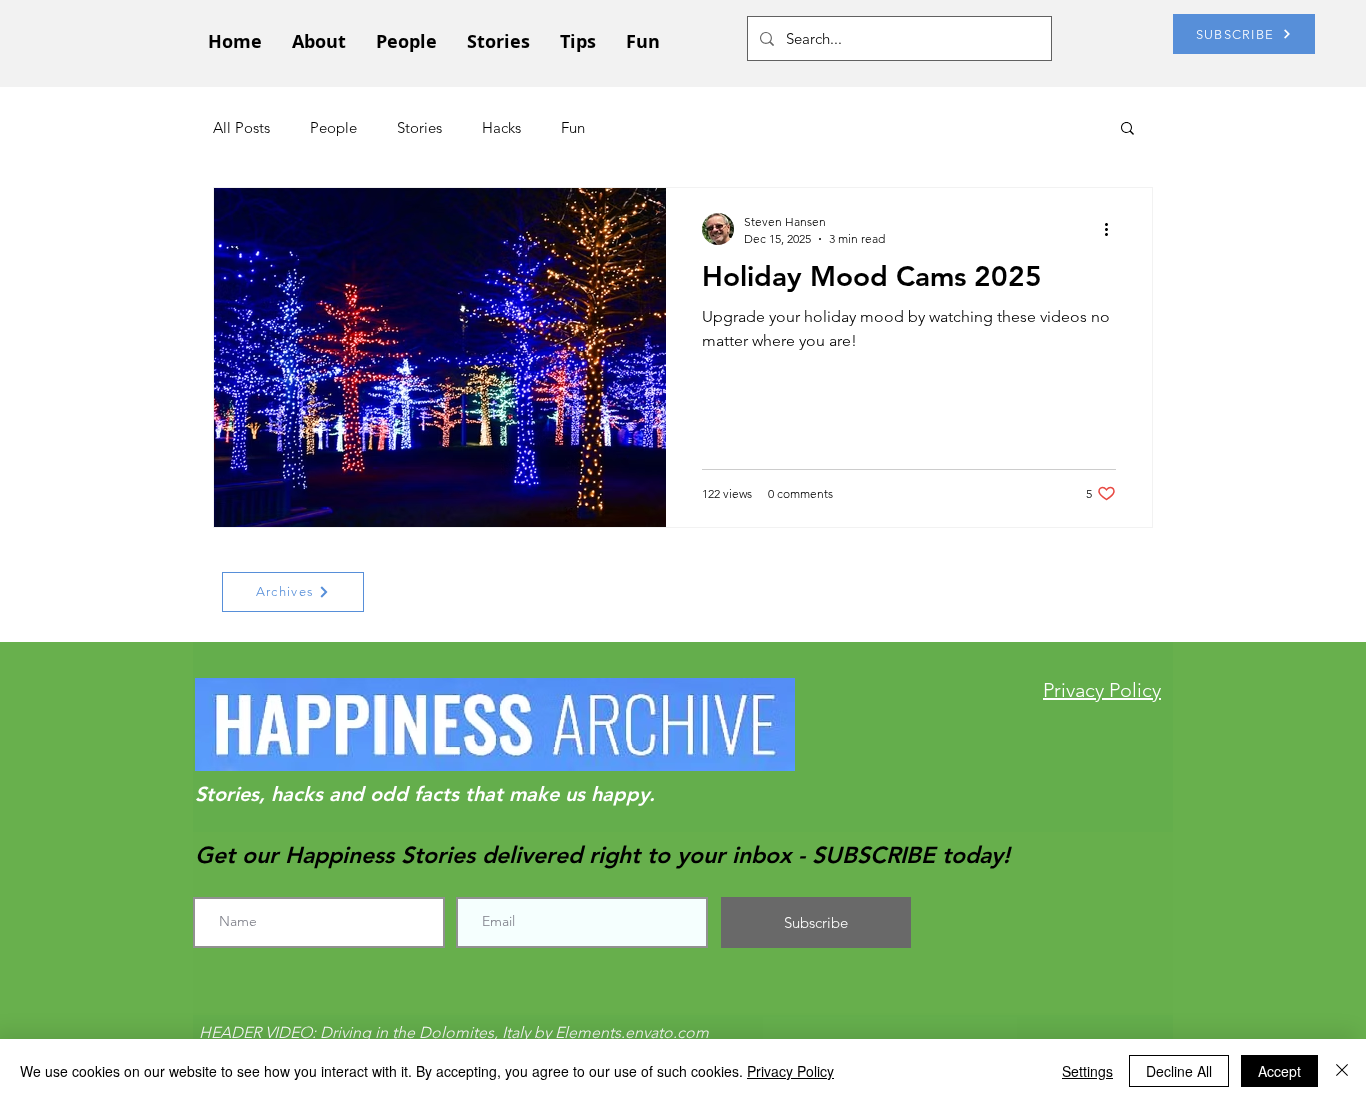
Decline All (1179, 1071)
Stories (419, 127)
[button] (1127, 129)
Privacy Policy (790, 1071)
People (333, 127)
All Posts (241, 127)
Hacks (501, 127)
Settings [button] (1087, 1071)
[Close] (1342, 1071)
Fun (573, 127)
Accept (1279, 1071)
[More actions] (1113, 229)
